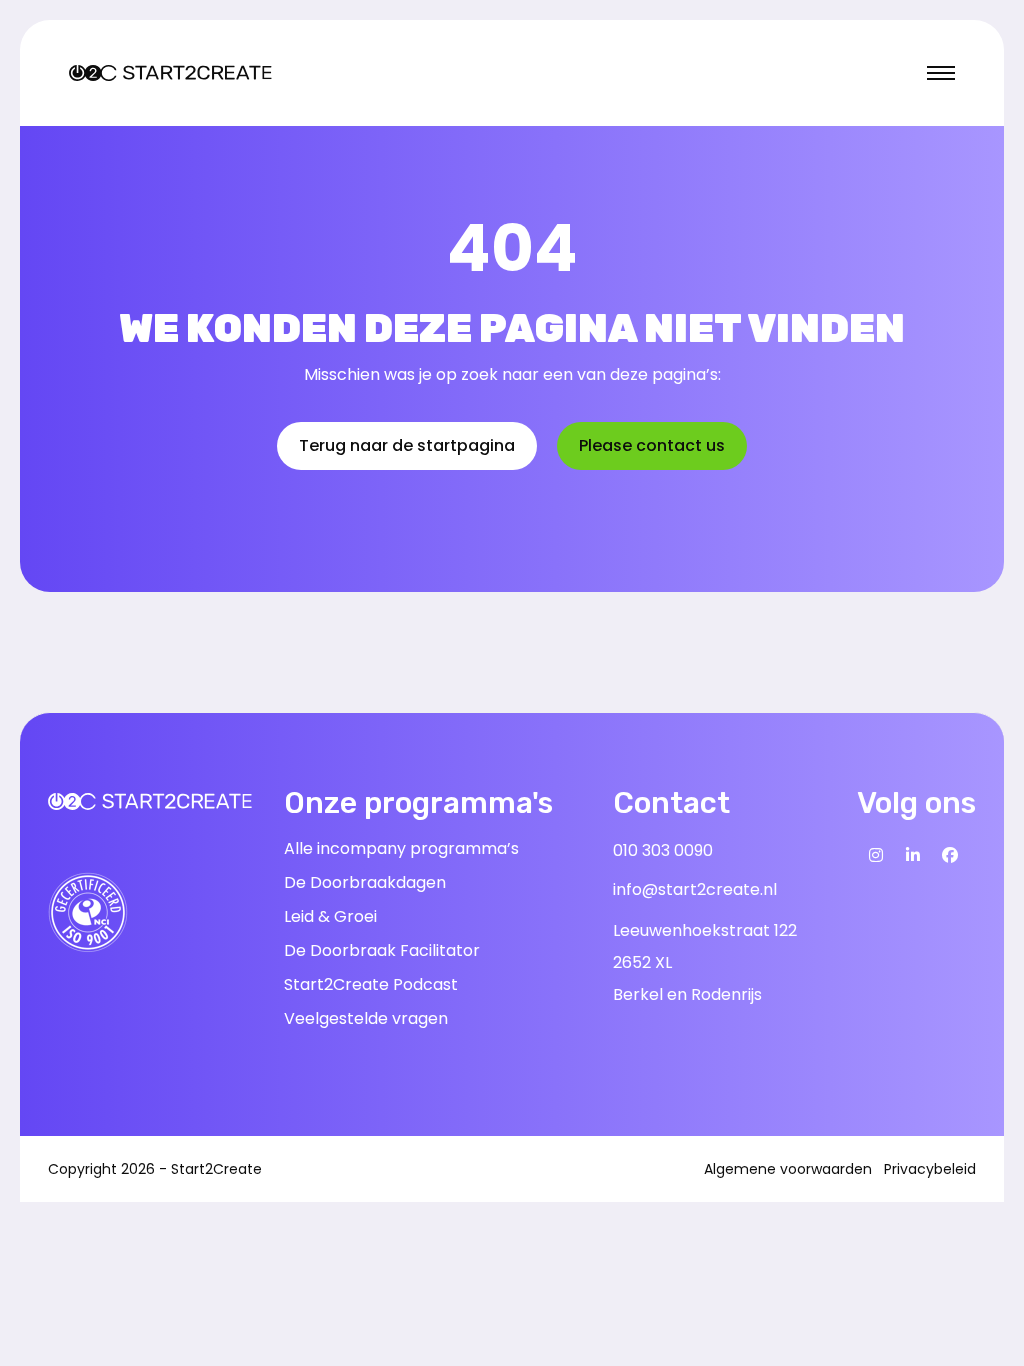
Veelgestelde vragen (366, 1018)
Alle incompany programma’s (401, 848)
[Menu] (941, 73)
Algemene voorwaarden (788, 1169)
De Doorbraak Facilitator (382, 950)
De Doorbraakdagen (365, 882)
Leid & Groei (330, 916)
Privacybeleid (930, 1169)
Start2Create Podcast (371, 984)
